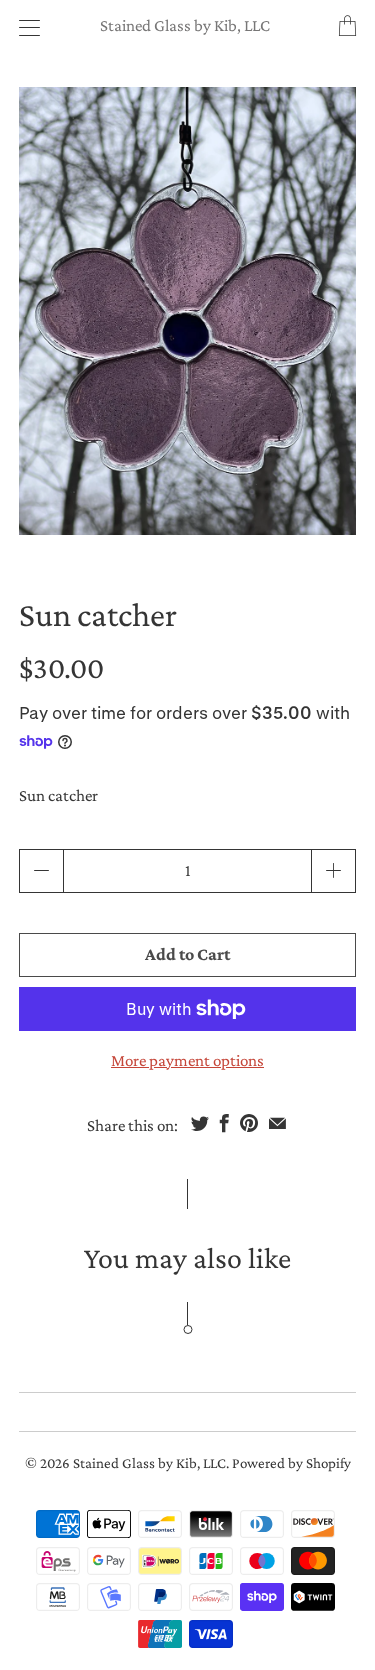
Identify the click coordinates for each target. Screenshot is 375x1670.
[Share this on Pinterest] (249, 1123)
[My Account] (24, 27)
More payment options (187, 1060)
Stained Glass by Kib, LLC (185, 25)
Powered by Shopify (291, 1463)
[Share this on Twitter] (200, 1123)
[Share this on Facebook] (224, 1123)
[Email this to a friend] (277, 1123)
